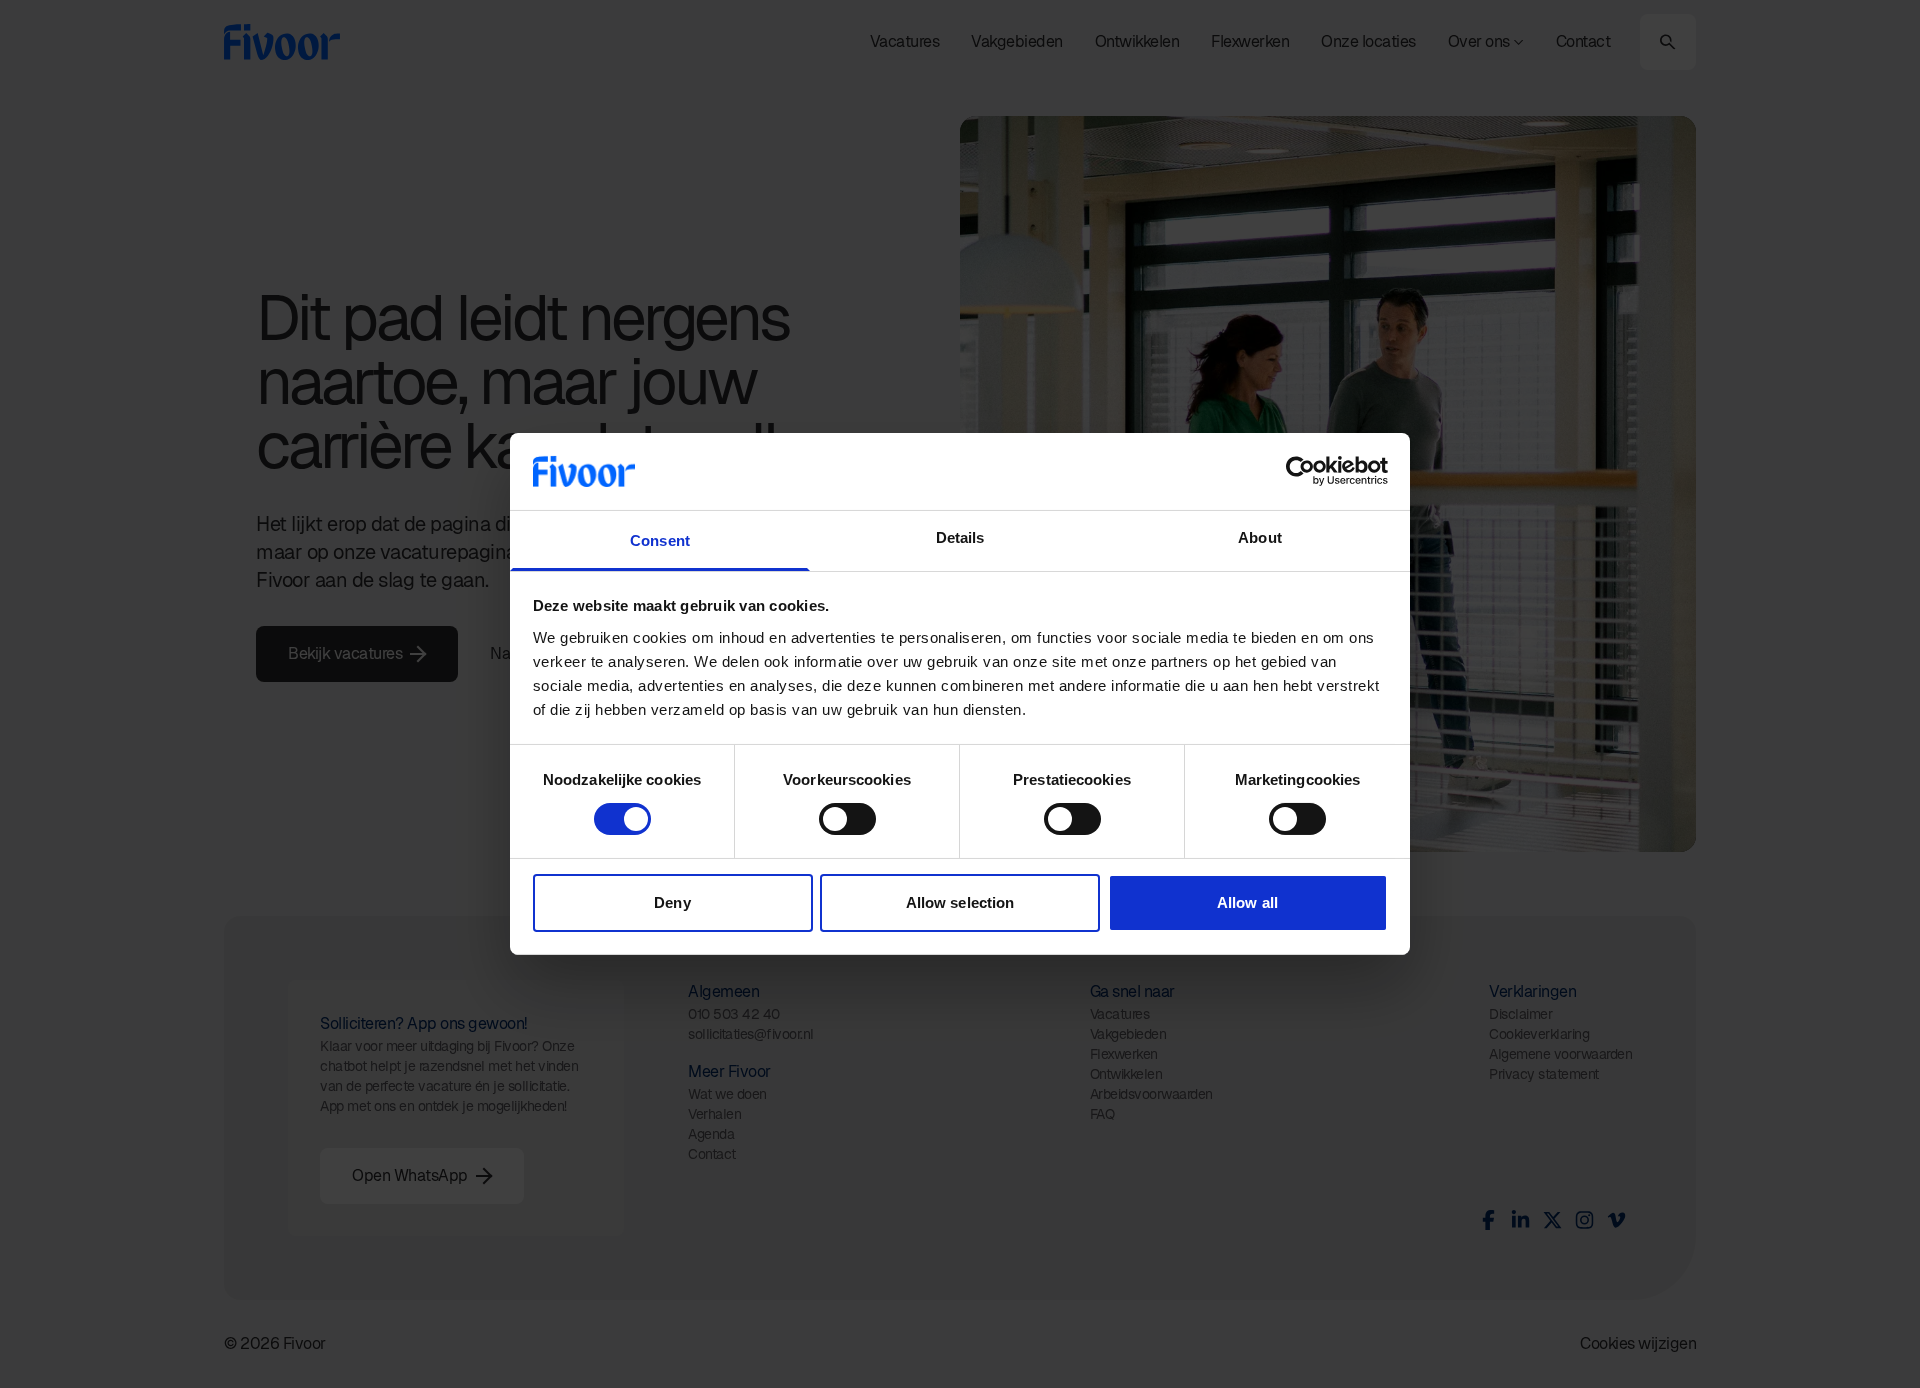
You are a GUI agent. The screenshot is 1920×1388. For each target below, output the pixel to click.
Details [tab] (960, 537)
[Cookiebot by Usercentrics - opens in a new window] (1300, 471)
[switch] (847, 819)
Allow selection (960, 902)
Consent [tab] (660, 540)
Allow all (1247, 902)
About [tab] (1260, 537)
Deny (672, 902)
